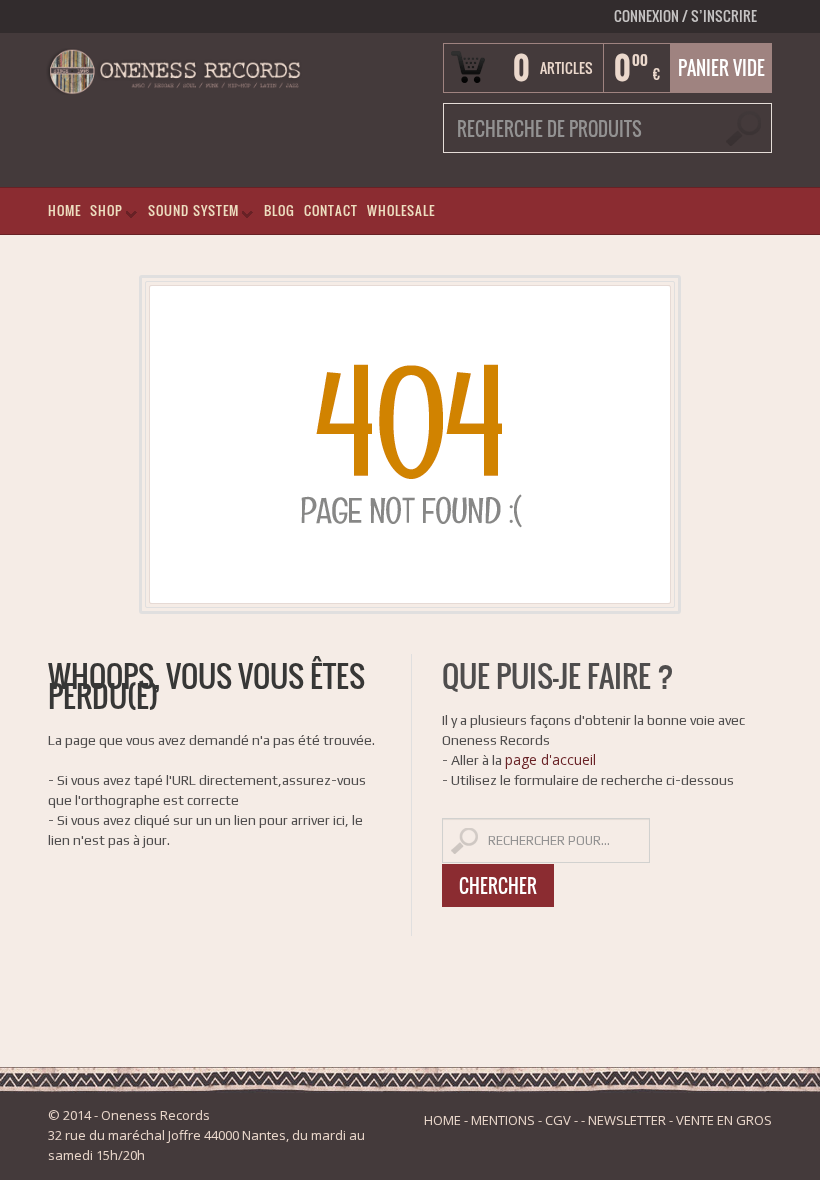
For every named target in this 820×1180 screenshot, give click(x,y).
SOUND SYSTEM (189, 215)
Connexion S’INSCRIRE (685, 15)
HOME (64, 210)
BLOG (279, 210)
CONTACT (331, 210)
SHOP (102, 215)
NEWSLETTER (627, 1120)
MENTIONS (503, 1120)
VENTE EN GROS (724, 1120)
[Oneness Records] (174, 69)
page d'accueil (550, 759)
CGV (558, 1120)
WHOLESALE (401, 210)
